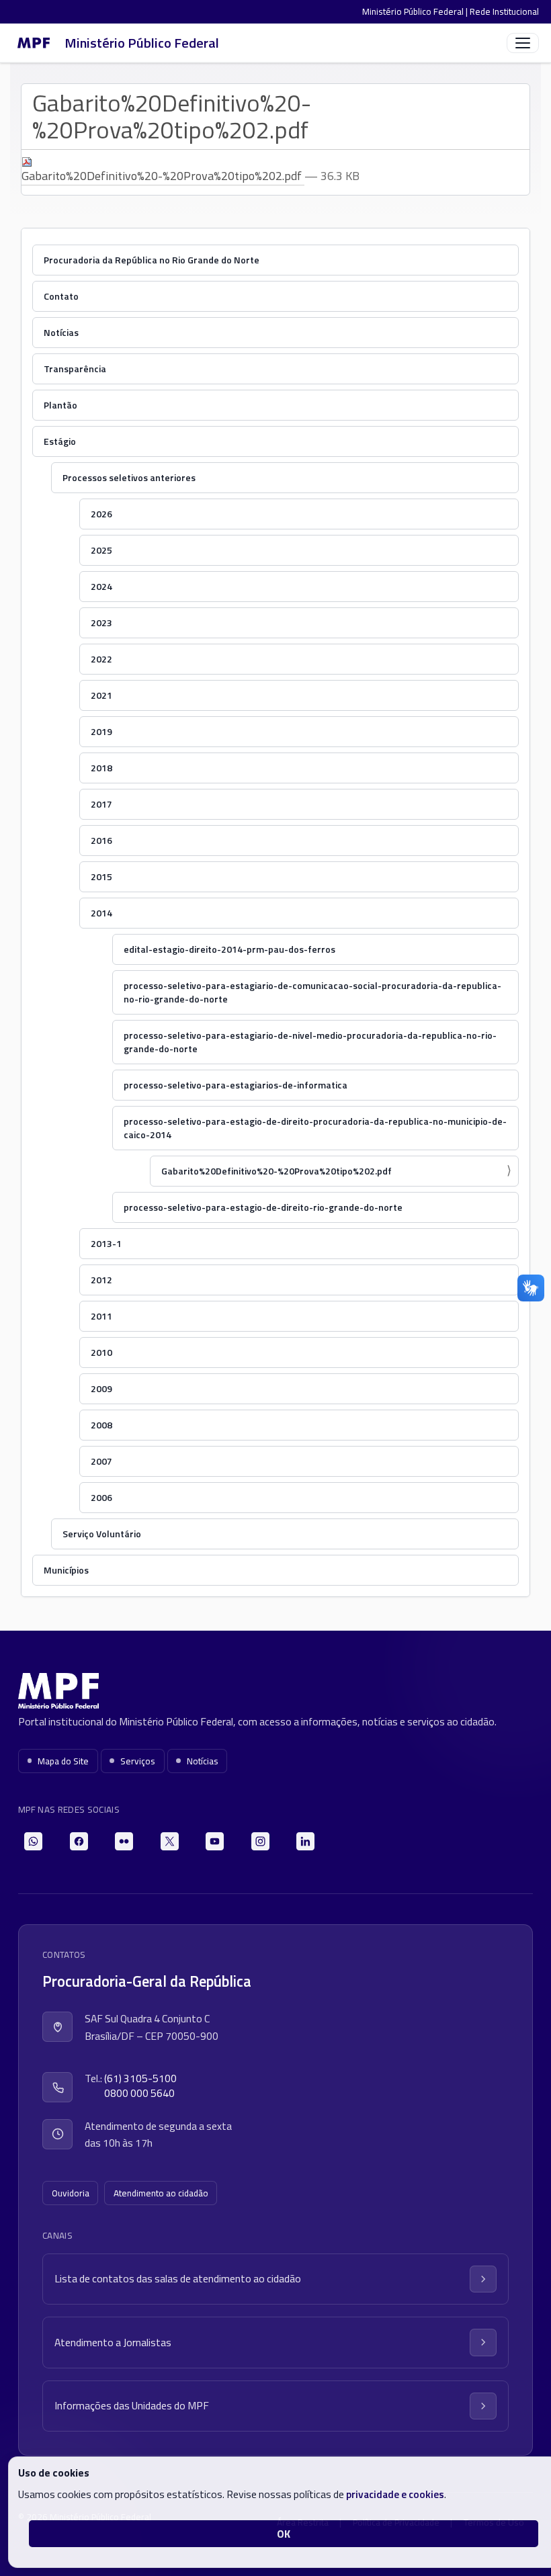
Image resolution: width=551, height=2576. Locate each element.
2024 (101, 586)
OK (284, 2534)
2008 (101, 1425)
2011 (101, 1316)
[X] (170, 1841)
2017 (101, 804)
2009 (101, 1388)
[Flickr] (124, 1841)
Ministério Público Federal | (416, 11)
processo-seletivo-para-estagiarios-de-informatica (236, 1085)
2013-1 (106, 1243)
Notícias (61, 332)
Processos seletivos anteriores (129, 477)
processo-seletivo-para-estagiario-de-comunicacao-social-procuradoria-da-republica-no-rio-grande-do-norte (312, 992)
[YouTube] (215, 1841)
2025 (101, 550)
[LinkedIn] (305, 1841)
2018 (101, 768)
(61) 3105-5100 (140, 2078)
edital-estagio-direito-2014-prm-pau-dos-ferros (229, 949)
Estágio (60, 441)
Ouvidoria (71, 2193)
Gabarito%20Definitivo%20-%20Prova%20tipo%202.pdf (163, 176)
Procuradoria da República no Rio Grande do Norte (152, 260)
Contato (61, 296)
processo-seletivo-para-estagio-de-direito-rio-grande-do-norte (263, 1207)
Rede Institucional (504, 11)
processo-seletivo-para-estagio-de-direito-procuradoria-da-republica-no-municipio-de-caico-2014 (315, 1128)
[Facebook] (79, 1841)
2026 (101, 514)
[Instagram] (260, 1841)
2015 (101, 876)
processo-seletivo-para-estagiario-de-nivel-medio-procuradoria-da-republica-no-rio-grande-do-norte (310, 1042)
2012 (101, 1280)
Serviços (138, 1761)
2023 (101, 622)
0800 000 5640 (139, 2093)
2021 (101, 695)
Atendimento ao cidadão (161, 2193)
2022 (101, 659)
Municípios (66, 1570)
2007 (101, 1461)
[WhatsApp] (33, 1841)
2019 (101, 731)
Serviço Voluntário (102, 1534)
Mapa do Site (63, 1761)
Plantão (60, 405)
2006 (101, 1497)
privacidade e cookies (395, 2494)
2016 (101, 840)
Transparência (75, 369)
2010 (101, 1352)
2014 (101, 913)
